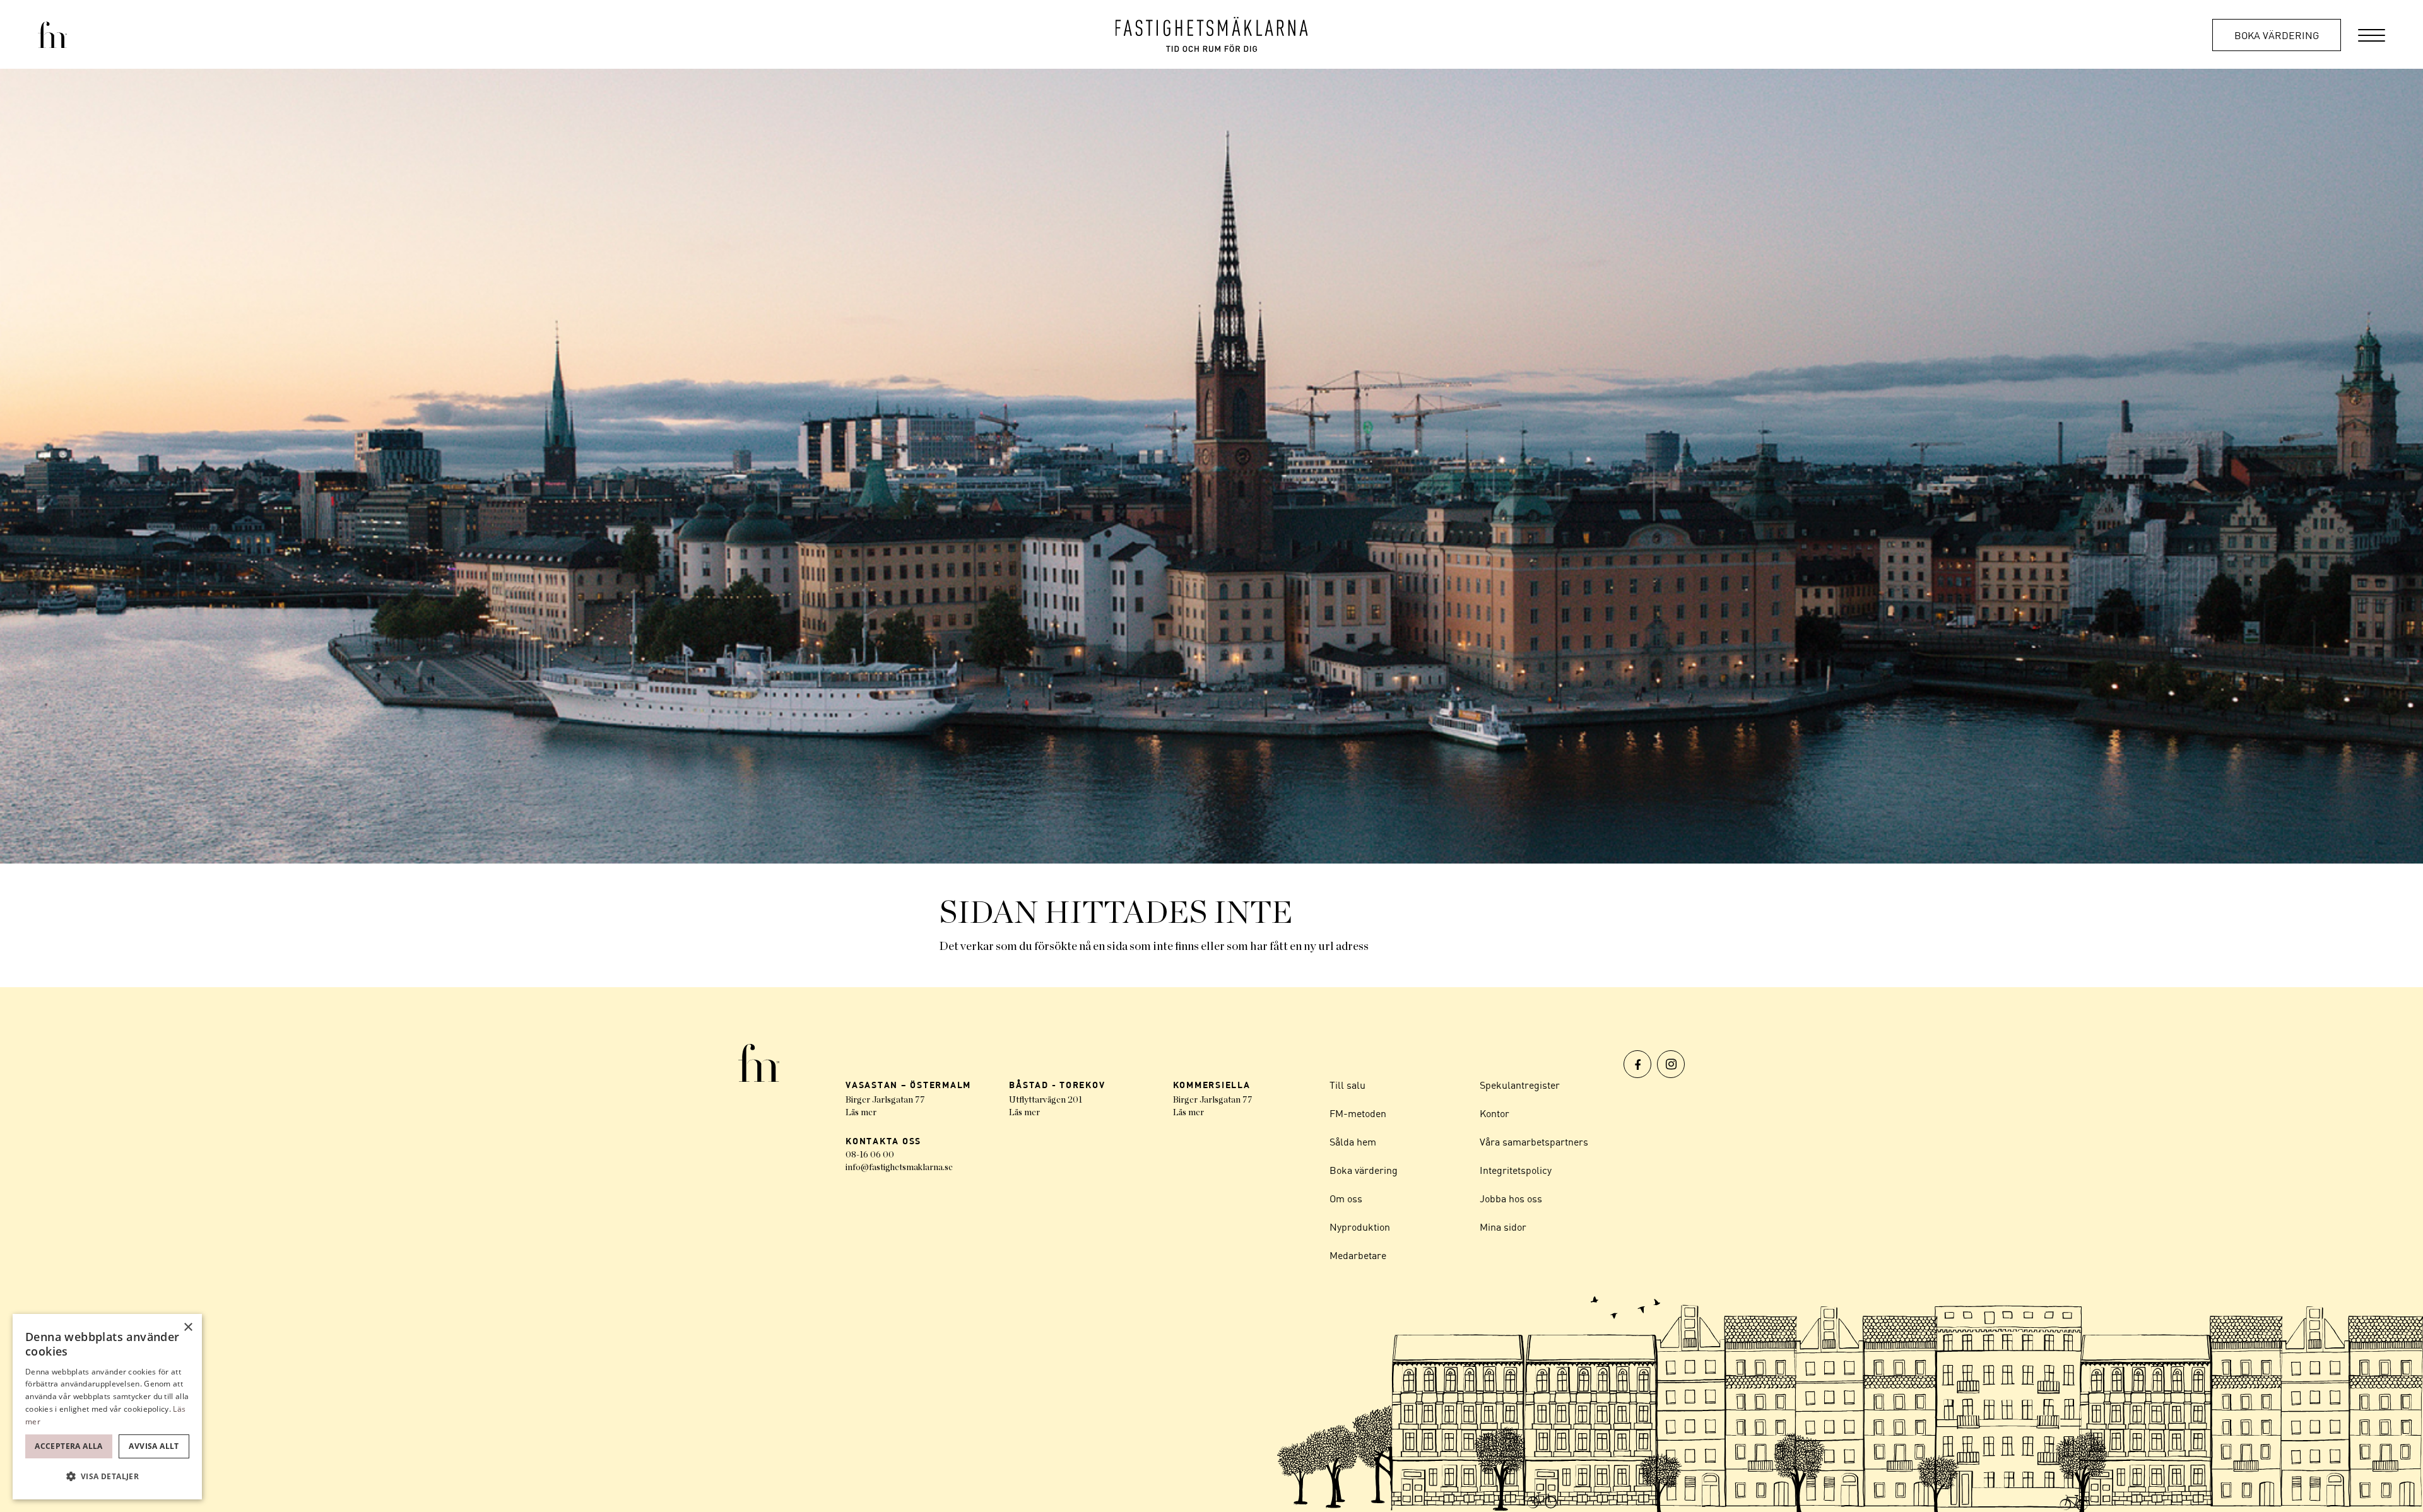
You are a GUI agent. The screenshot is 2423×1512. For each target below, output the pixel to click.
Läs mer (861, 1113)
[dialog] (107, 1407)
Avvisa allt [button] (154, 1446)
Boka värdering (2277, 35)
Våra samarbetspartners (1534, 1142)
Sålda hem (1353, 1142)
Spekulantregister (1520, 1085)
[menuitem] (2372, 34)
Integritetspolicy (1516, 1170)
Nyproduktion (1360, 1227)
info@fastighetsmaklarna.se (899, 1168)
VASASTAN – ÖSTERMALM (908, 1085)
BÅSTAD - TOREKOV (1057, 1085)
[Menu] (2372, 34)
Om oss (1346, 1198)
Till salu (1347, 1085)
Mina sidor (1503, 1227)
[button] (107, 1477)
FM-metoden (1358, 1113)
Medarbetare (1358, 1255)
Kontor (1494, 1113)
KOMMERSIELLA (1212, 1085)
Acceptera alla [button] (69, 1446)
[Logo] (1212, 34)
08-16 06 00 (870, 1155)
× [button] (188, 1327)
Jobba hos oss (1511, 1198)
